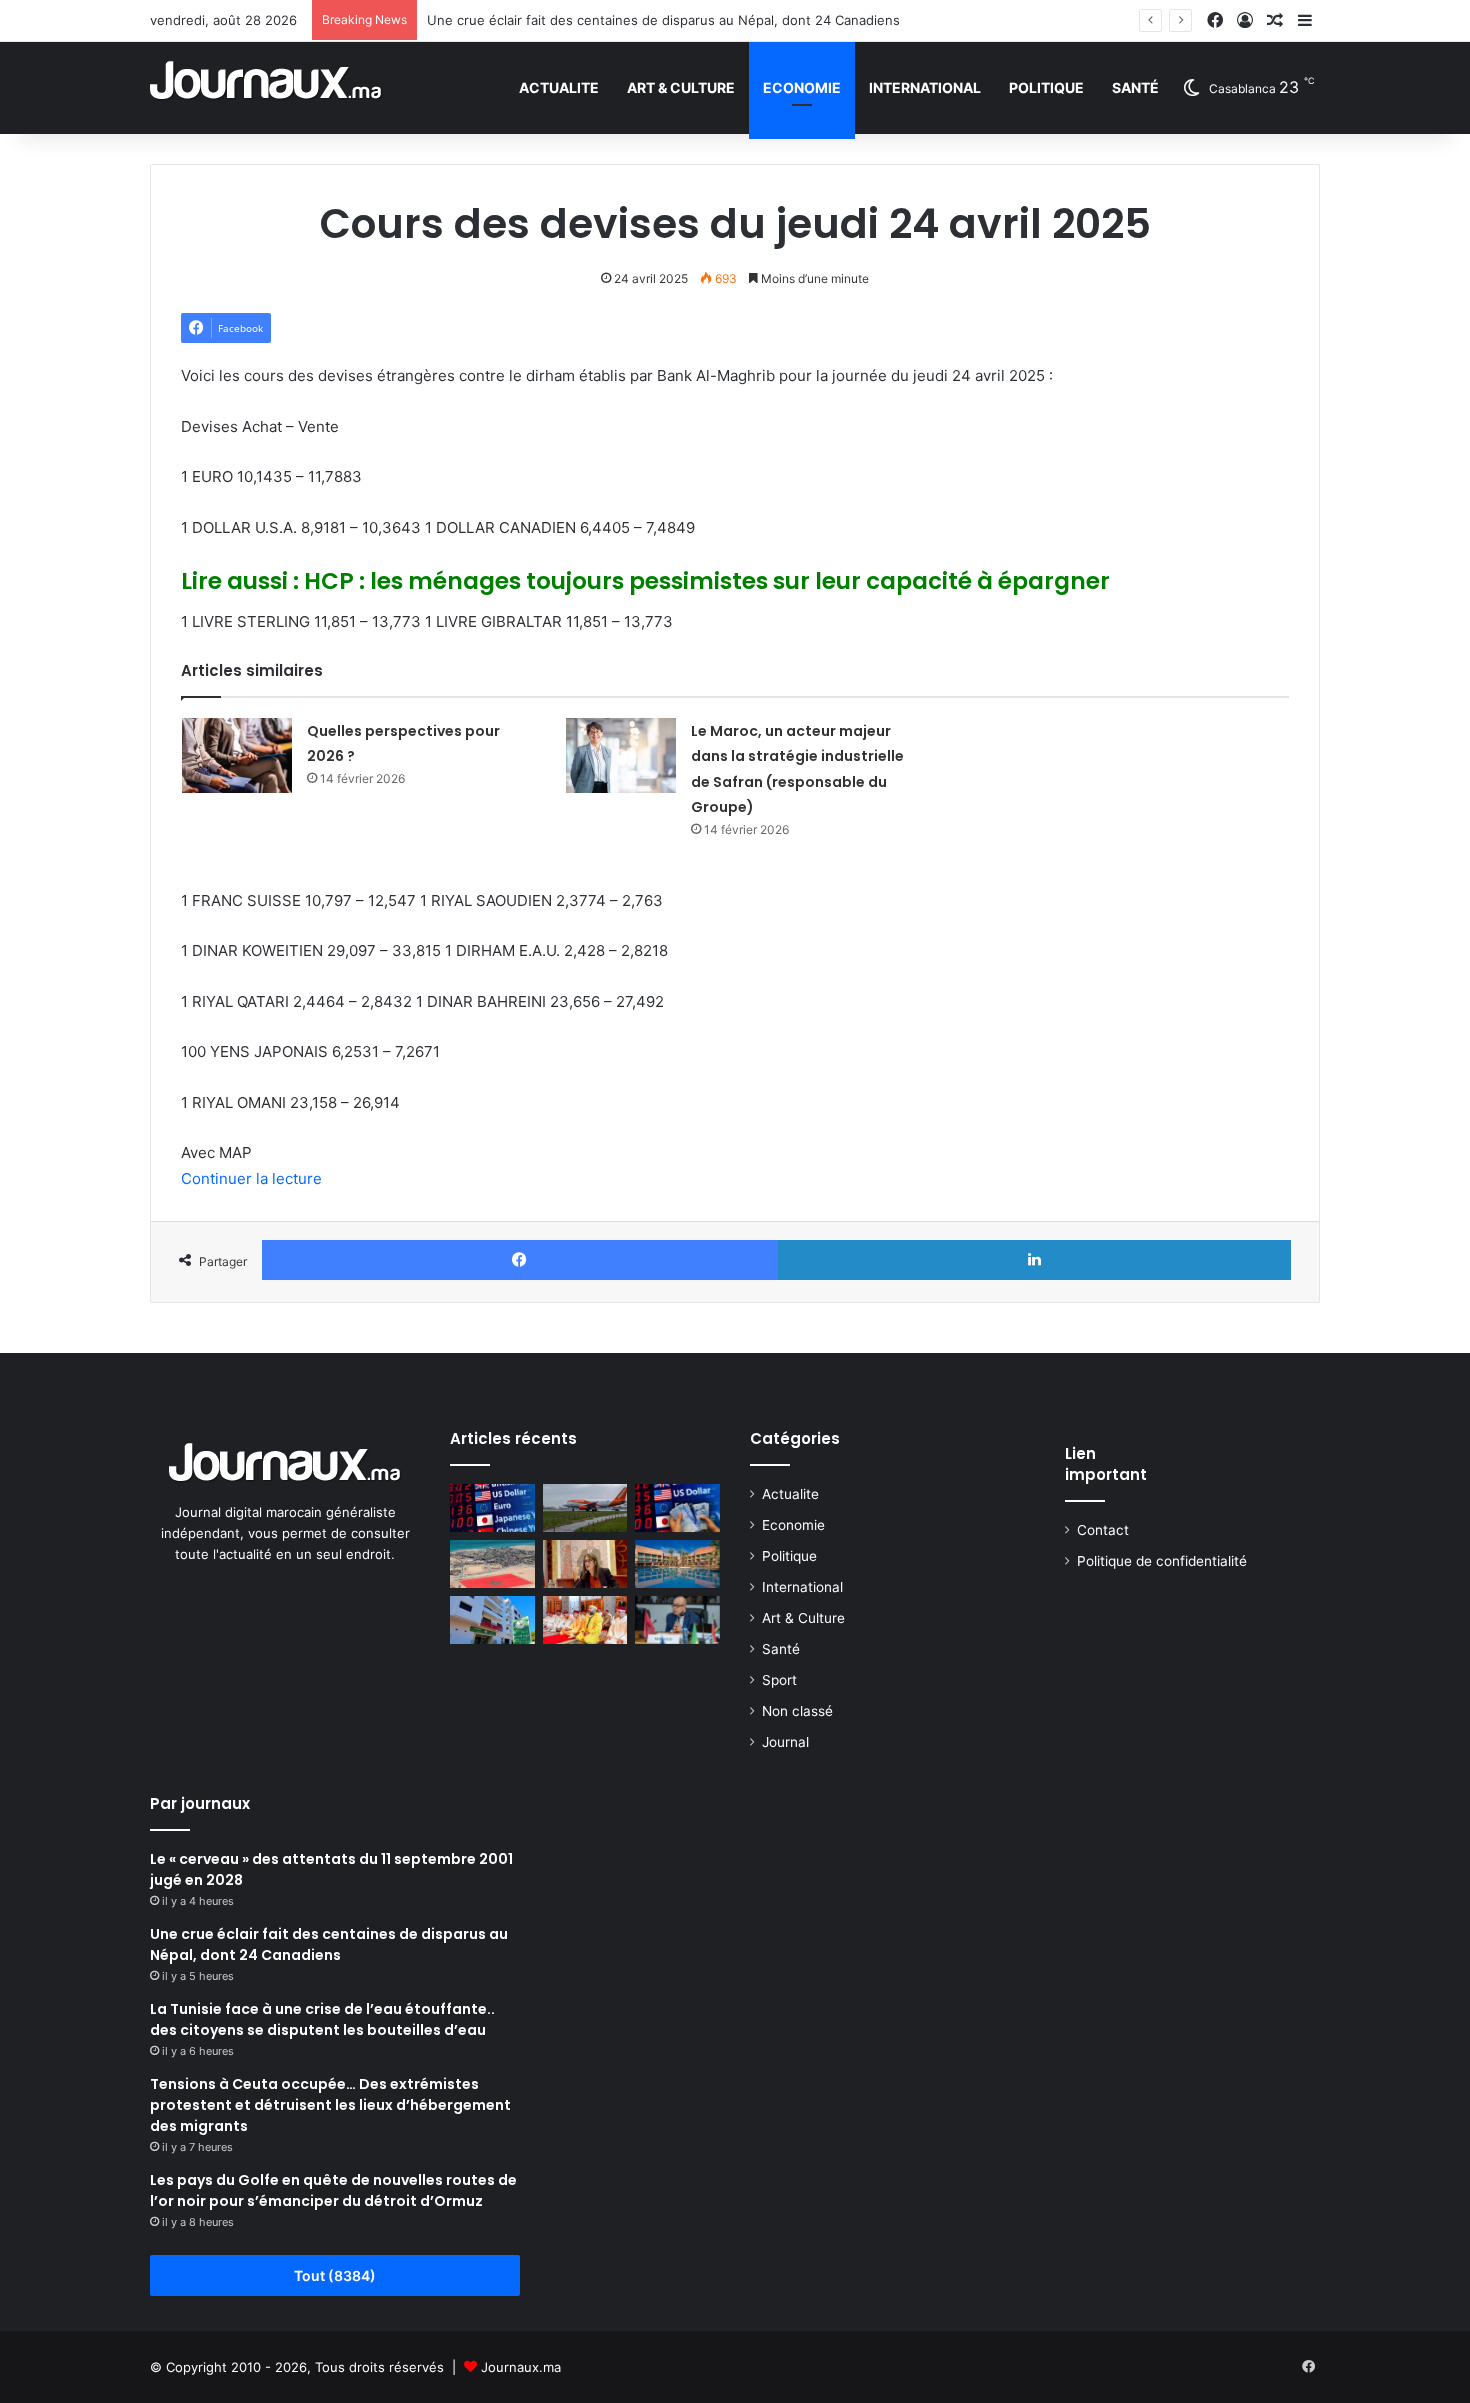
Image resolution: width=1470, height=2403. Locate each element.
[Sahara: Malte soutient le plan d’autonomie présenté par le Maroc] (492, 1564)
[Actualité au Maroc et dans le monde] (266, 87)
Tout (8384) (335, 2275)
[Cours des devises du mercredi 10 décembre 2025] (677, 1508)
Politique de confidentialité (1162, 1561)
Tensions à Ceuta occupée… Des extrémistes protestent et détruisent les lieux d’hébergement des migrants (330, 2105)
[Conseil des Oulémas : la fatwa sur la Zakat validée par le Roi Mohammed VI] (585, 1620)
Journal (785, 1742)
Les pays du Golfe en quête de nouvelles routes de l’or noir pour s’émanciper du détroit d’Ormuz (333, 2190)
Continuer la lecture (251, 1178)
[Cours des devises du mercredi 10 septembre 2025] (492, 1508)
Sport (779, 1680)
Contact (1103, 1530)
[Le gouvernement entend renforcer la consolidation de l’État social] (585, 1564)
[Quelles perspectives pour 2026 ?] (237, 755)
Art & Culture (681, 87)
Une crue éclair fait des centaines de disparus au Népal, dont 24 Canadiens (663, 20)
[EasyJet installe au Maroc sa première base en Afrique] (585, 1508)
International (925, 87)
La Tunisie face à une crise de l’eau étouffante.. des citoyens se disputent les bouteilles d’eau (322, 2019)
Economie (802, 87)
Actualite (559, 87)
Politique (1046, 87)
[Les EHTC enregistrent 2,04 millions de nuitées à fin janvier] (677, 1564)
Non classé (797, 1711)
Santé (1135, 87)
